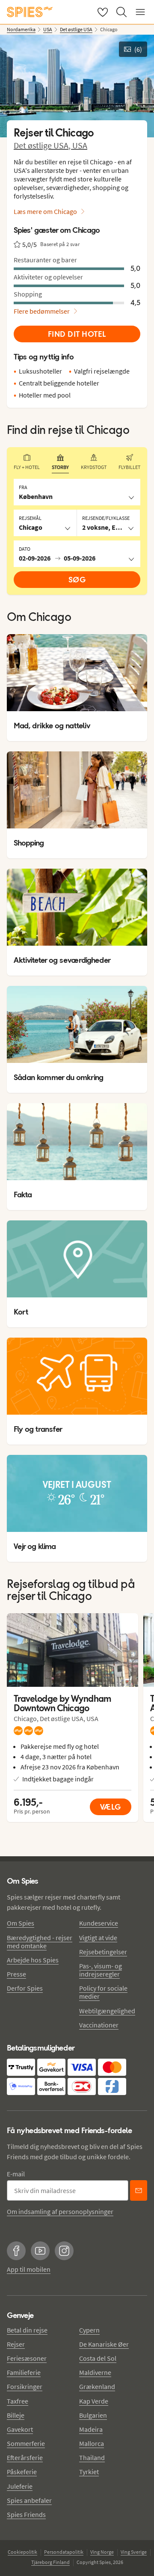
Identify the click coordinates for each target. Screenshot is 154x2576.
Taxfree (18, 2401)
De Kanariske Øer (104, 2344)
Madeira (91, 2429)
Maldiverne (95, 2372)
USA (80, 145)
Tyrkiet (89, 2472)
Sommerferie (26, 2443)
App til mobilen (29, 2269)
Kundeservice (99, 1923)
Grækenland (97, 2386)
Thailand (92, 2457)
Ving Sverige (134, 2552)
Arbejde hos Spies (33, 1960)
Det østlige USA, (43, 145)
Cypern (89, 2330)
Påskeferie (22, 2472)
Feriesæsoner (27, 2358)
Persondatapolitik (64, 2552)
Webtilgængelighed (107, 2011)
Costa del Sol (98, 2358)
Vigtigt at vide (98, 1938)
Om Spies (21, 1923)
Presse (16, 1974)
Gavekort (20, 2429)
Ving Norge (102, 2552)
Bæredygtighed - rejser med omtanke (40, 1942)
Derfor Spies (25, 1988)
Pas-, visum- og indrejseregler (101, 1970)
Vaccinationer (99, 2025)
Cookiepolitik (22, 2552)
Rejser (16, 2344)
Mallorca (92, 2443)
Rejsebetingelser (103, 1952)
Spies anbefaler (29, 2500)
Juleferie (20, 2486)
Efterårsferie (25, 2457)
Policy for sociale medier (103, 1992)
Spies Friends (26, 2514)
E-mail (16, 2174)
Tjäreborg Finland (50, 2562)
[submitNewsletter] (139, 2190)
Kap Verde (94, 2401)
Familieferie (24, 2372)
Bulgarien (93, 2415)
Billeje (16, 2415)
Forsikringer (25, 2386)
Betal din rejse (27, 2330)
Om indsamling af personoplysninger (60, 2211)
